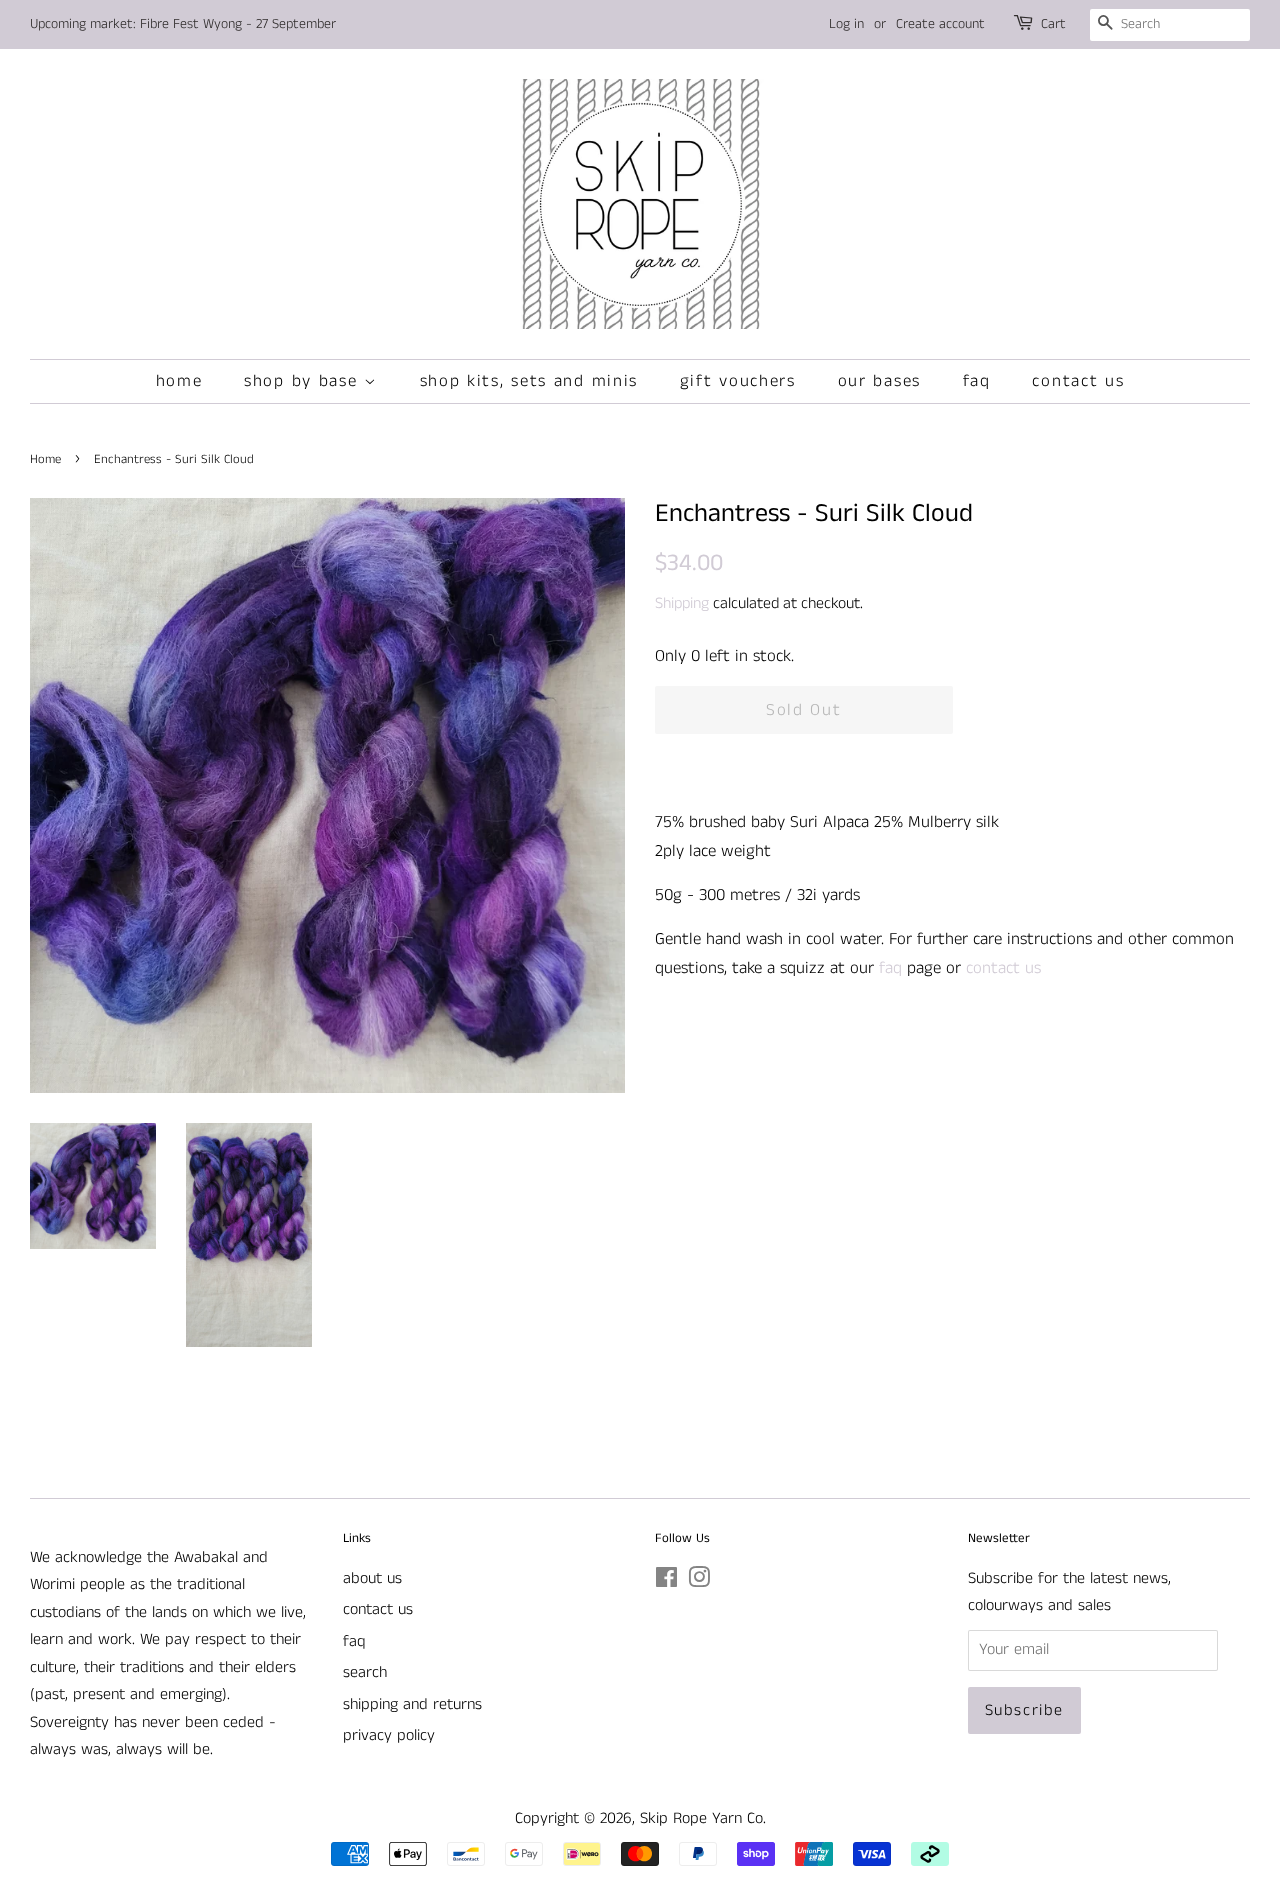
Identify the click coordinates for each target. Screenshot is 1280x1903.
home (179, 381)
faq (977, 381)
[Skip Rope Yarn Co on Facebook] (666, 1581)
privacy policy (389, 1735)
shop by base (304, 381)
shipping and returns (412, 1704)
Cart (1053, 24)
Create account (940, 24)
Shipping (682, 603)
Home (45, 459)
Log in (846, 24)
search (365, 1672)
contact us (1078, 381)
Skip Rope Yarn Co (701, 1818)
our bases (879, 381)
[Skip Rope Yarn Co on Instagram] (699, 1581)
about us (372, 1578)
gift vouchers (738, 381)
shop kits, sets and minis (529, 381)
